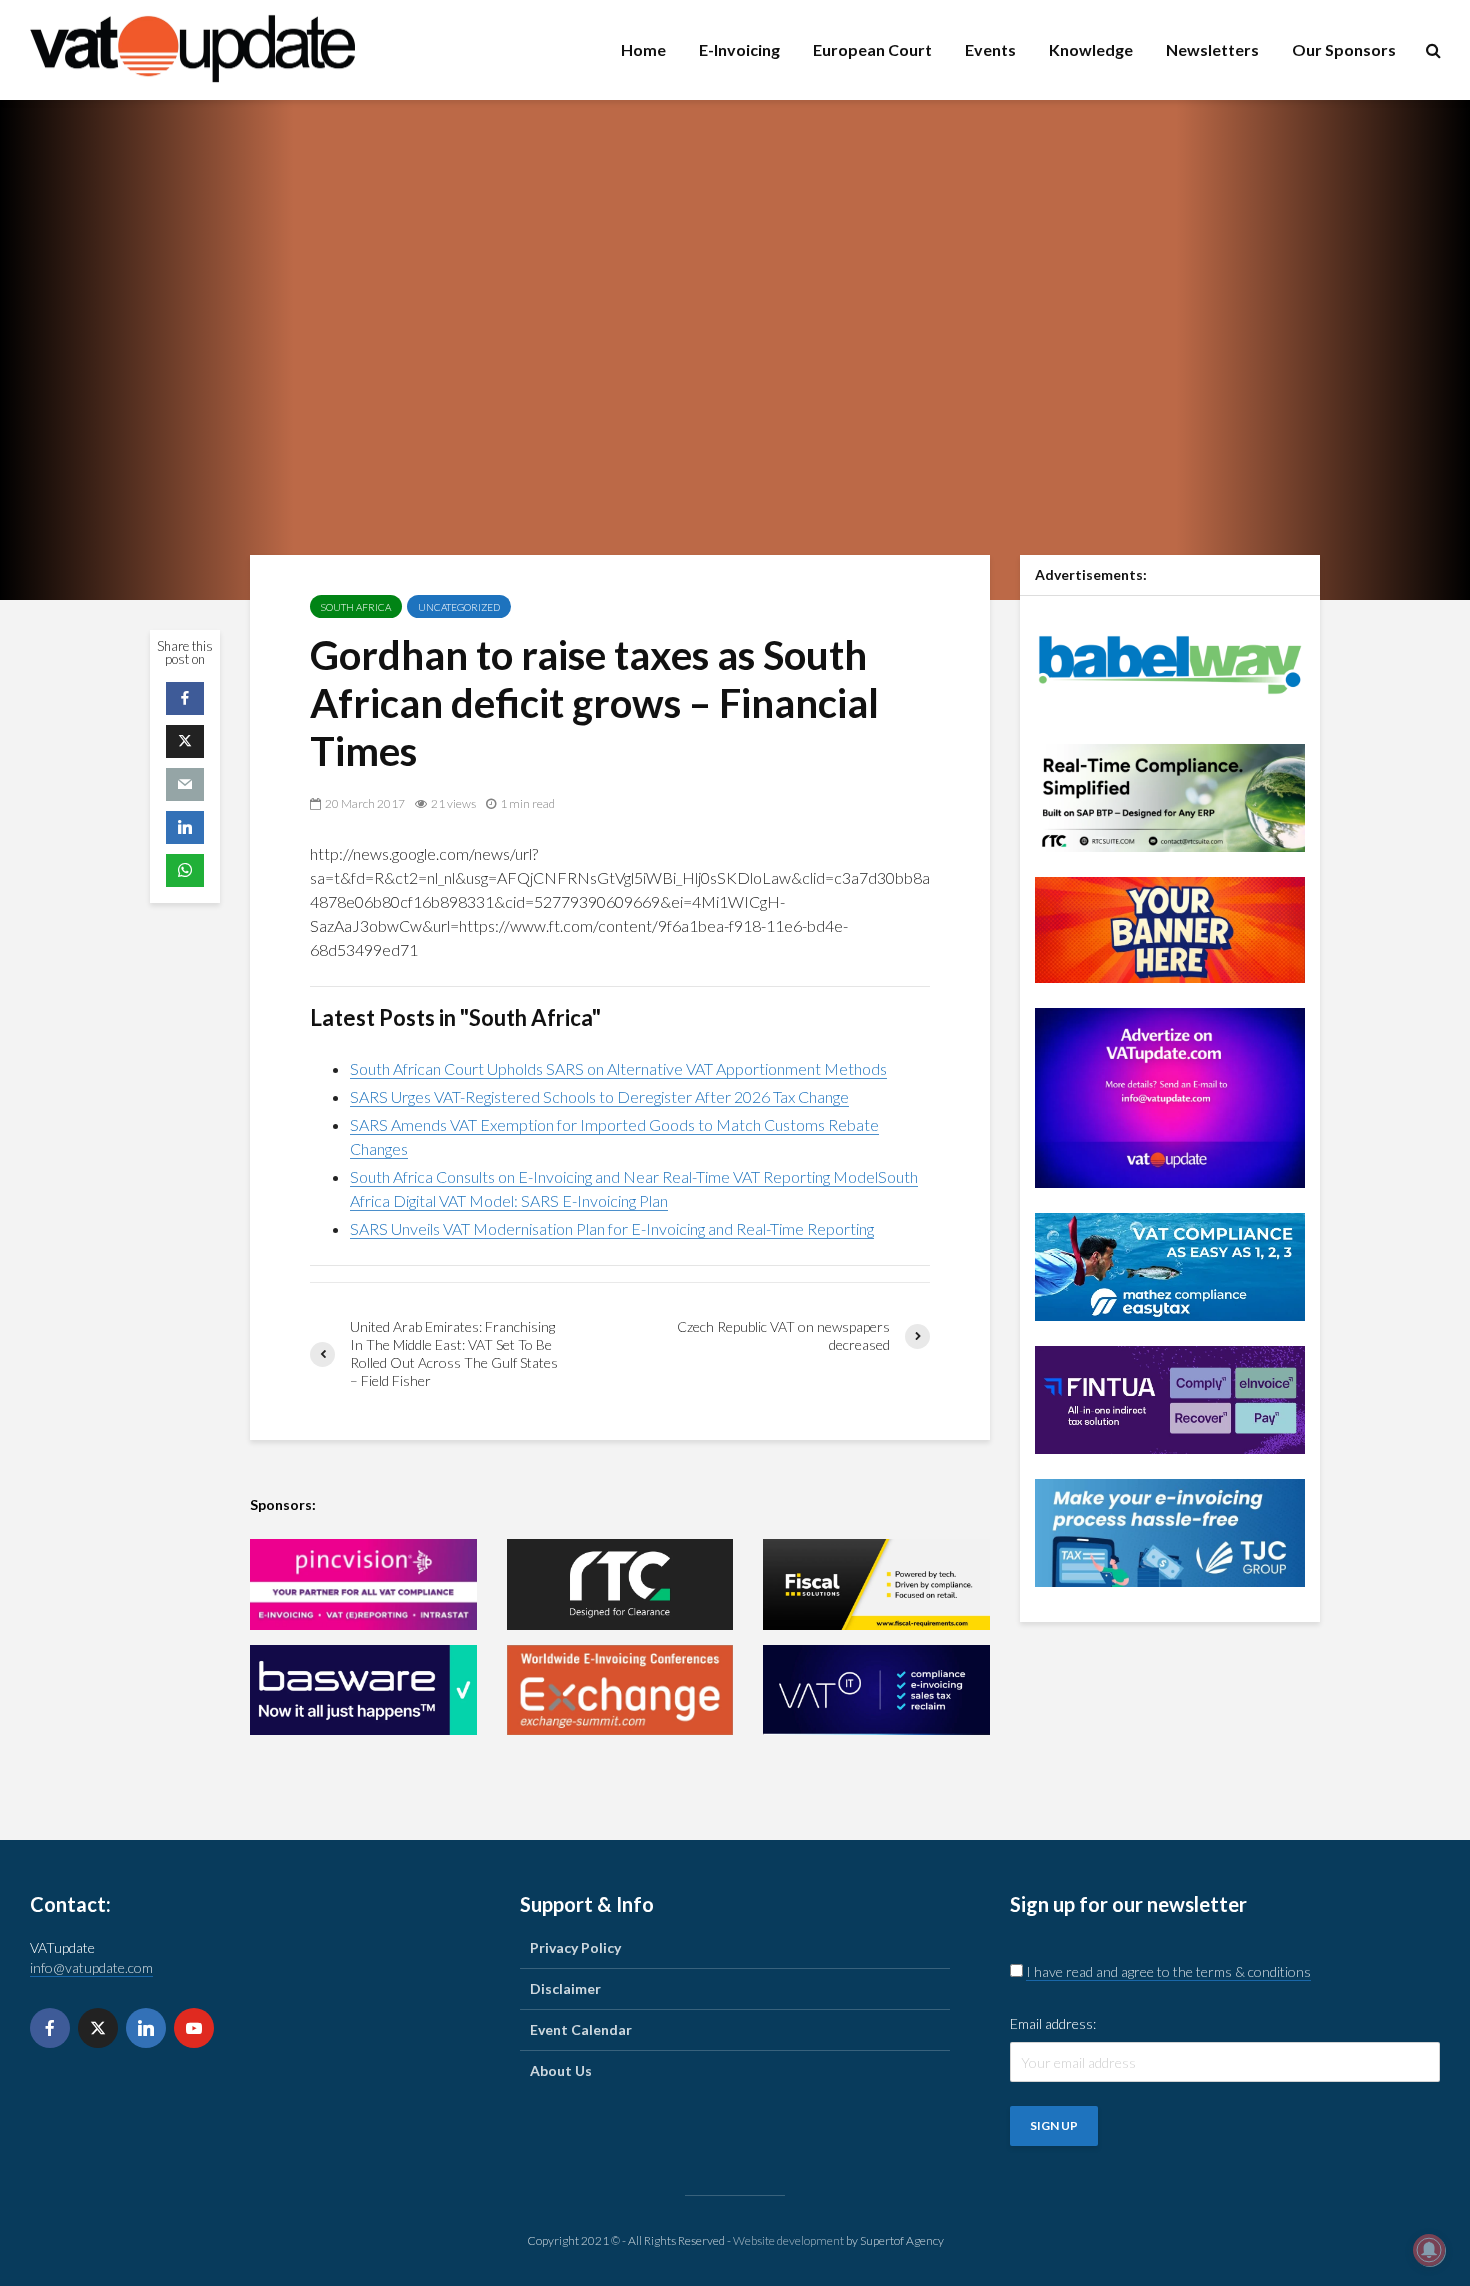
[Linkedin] (146, 2028)
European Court (872, 49)
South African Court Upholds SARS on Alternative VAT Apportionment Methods (618, 1068)
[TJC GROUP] (1170, 1530)
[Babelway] (1170, 662)
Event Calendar (581, 2029)
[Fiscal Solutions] (876, 1584)
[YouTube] (194, 2028)
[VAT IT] (876, 1690)
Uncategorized (459, 607)
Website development (788, 2240)
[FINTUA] (1170, 1397)
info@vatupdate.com (91, 1967)
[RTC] (620, 1584)
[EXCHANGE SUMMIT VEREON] (620, 1690)
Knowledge (1091, 49)
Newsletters (1212, 49)
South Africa (356, 607)
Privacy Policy (575, 1947)
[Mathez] (1170, 1264)
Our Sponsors (1344, 49)
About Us (561, 2070)
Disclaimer (565, 1988)
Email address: (1053, 2023)
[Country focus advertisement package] (1170, 927)
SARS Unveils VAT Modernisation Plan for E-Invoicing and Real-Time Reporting (612, 1228)
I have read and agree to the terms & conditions (1168, 1971)
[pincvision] (363, 1584)
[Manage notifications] (1429, 2250)
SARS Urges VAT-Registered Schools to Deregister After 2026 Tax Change (599, 1096)
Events (990, 49)
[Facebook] (50, 2028)
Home (643, 49)
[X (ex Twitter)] (98, 2028)
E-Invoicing (739, 49)
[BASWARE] (363, 1690)
